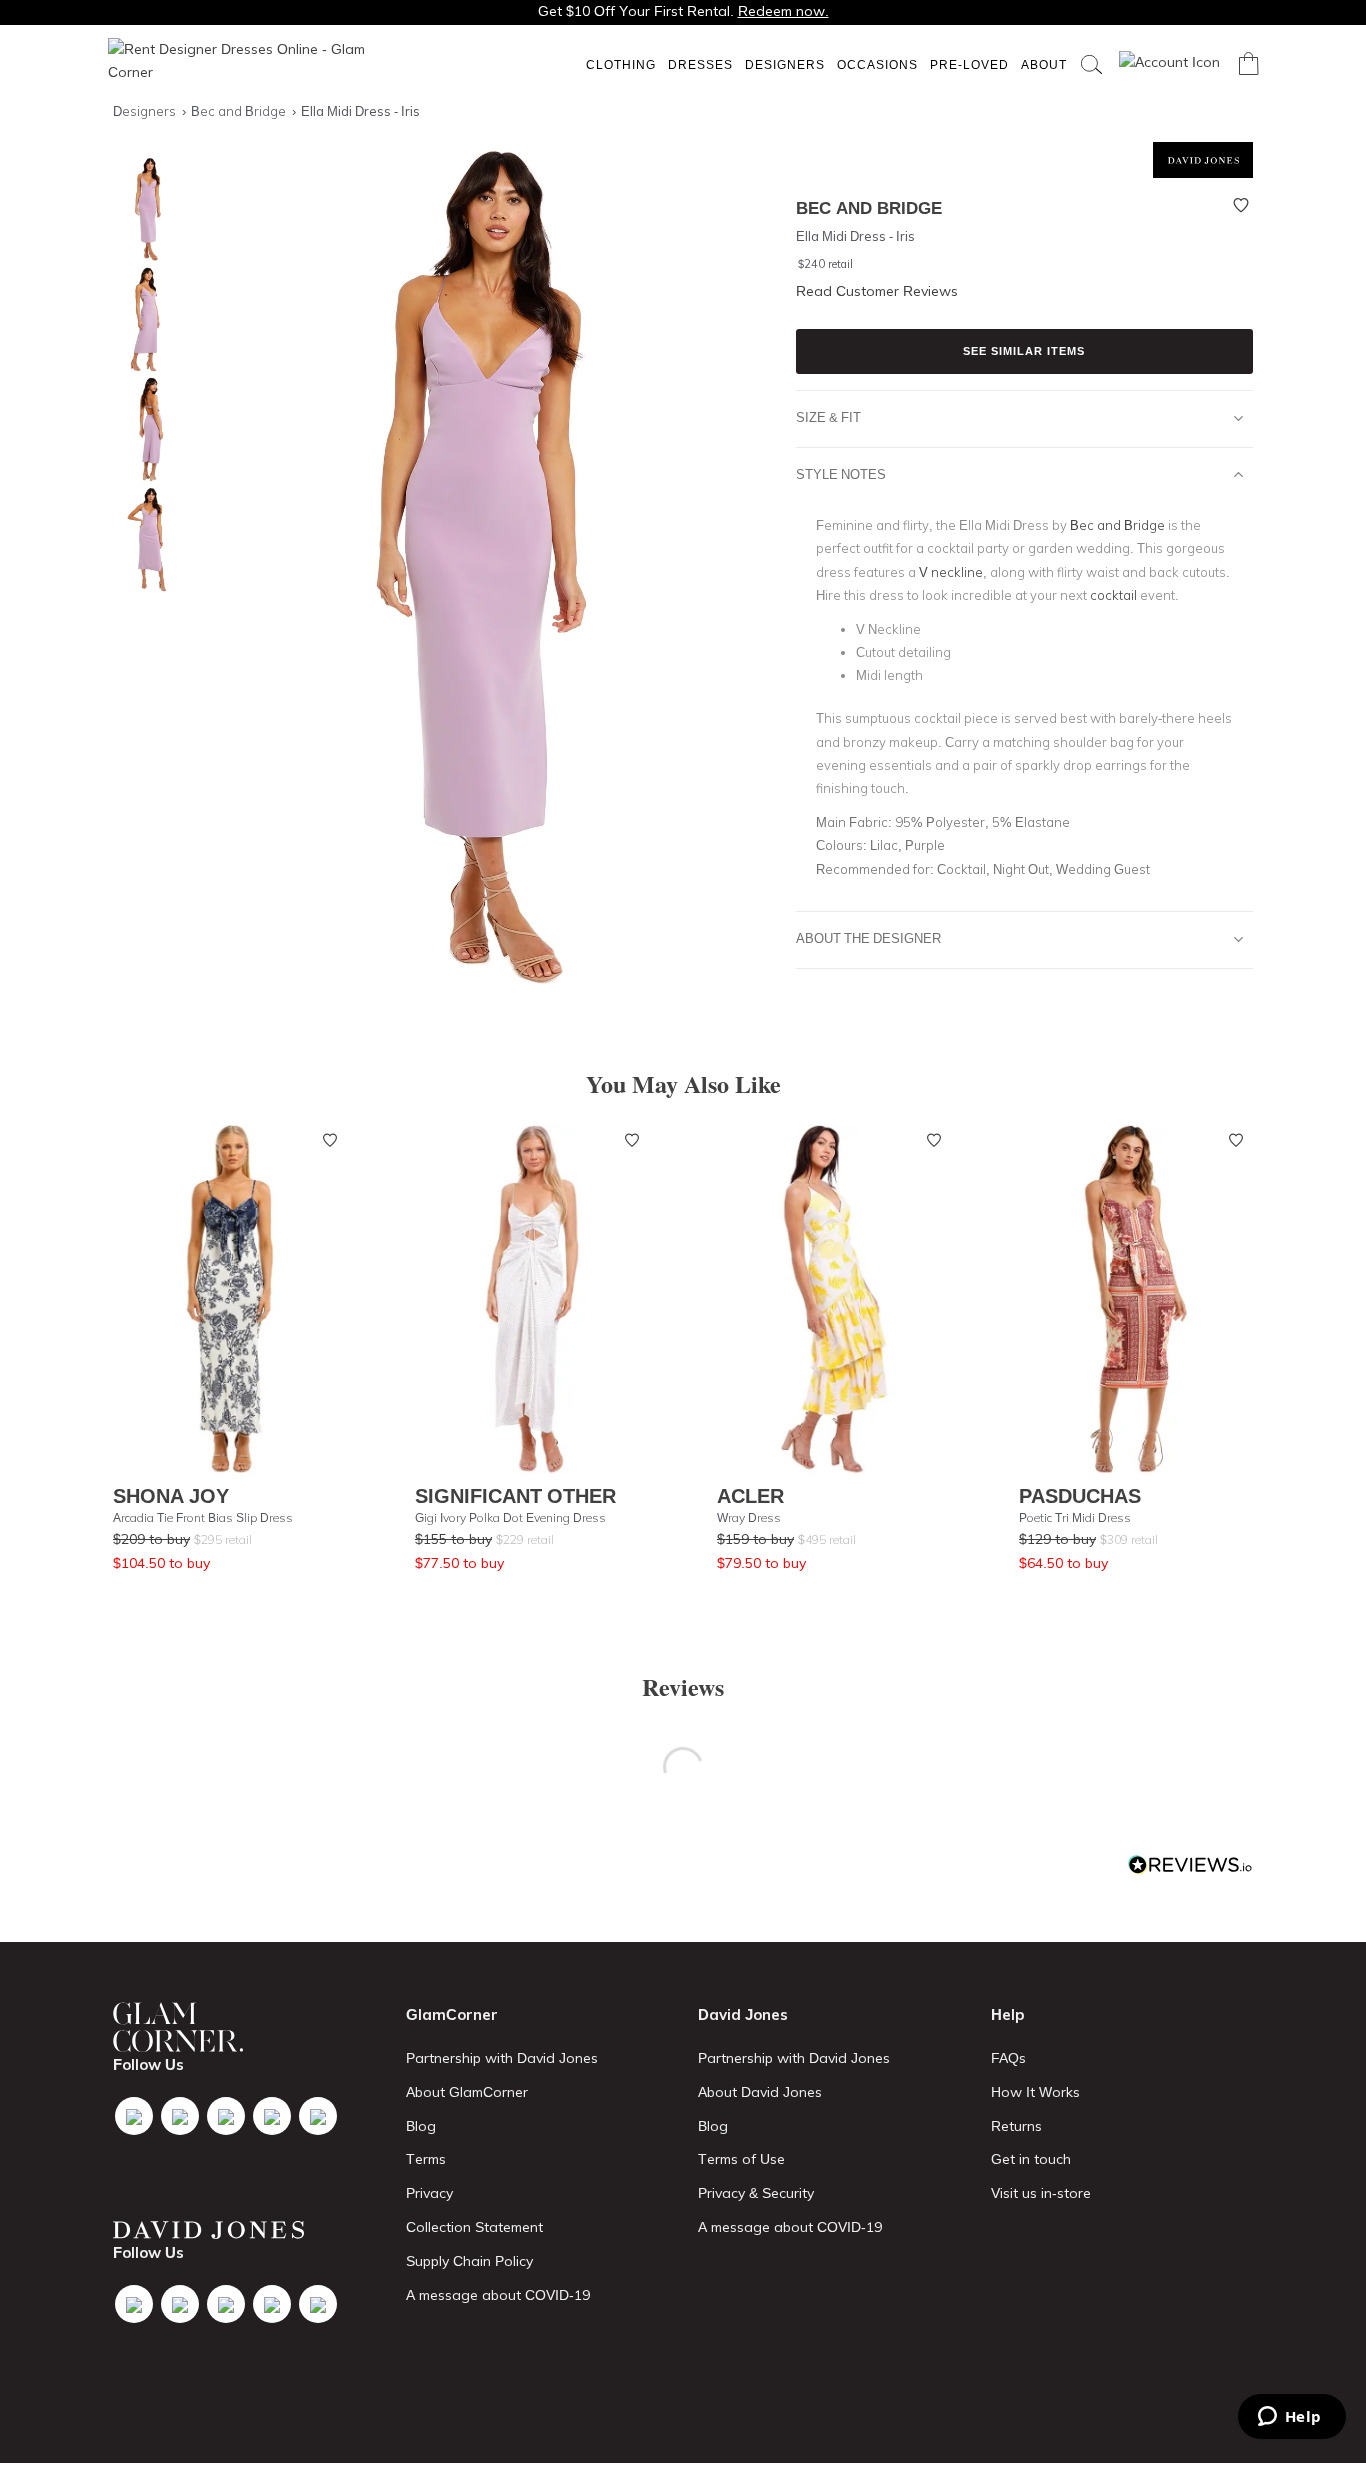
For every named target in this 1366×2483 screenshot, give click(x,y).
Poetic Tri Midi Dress (1075, 1517)
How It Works (1035, 2092)
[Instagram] (226, 2116)
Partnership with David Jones (502, 2058)
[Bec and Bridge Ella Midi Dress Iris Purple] (143, 319)
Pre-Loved (969, 64)
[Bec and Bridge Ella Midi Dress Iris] (143, 209)
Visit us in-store (1041, 2193)
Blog (421, 2126)
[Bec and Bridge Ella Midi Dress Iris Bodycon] (143, 539)
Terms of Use (741, 2159)
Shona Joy (171, 1495)
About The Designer (868, 938)
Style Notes (841, 474)
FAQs (1008, 2058)
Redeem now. (783, 11)
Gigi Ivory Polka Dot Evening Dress (510, 1517)
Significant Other (515, 1495)
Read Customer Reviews (877, 291)
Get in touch (1031, 2159)
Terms (426, 2159)
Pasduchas (1080, 1495)
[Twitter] (180, 2116)
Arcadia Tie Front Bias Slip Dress (203, 1517)
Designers (785, 64)
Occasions (877, 64)
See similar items (1024, 351)
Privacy (429, 2193)
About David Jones (760, 2092)
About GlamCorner (467, 2092)
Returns (1016, 2126)
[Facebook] (134, 2116)
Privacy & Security (756, 2193)
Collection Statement (474, 2227)
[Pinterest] (318, 2116)
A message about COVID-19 (498, 2295)
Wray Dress (749, 1517)
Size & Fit (828, 417)
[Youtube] (272, 2116)
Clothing (621, 64)
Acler (750, 1495)
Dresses (700, 64)
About (1044, 64)
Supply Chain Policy (469, 2261)
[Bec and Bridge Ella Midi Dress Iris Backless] (143, 429)
